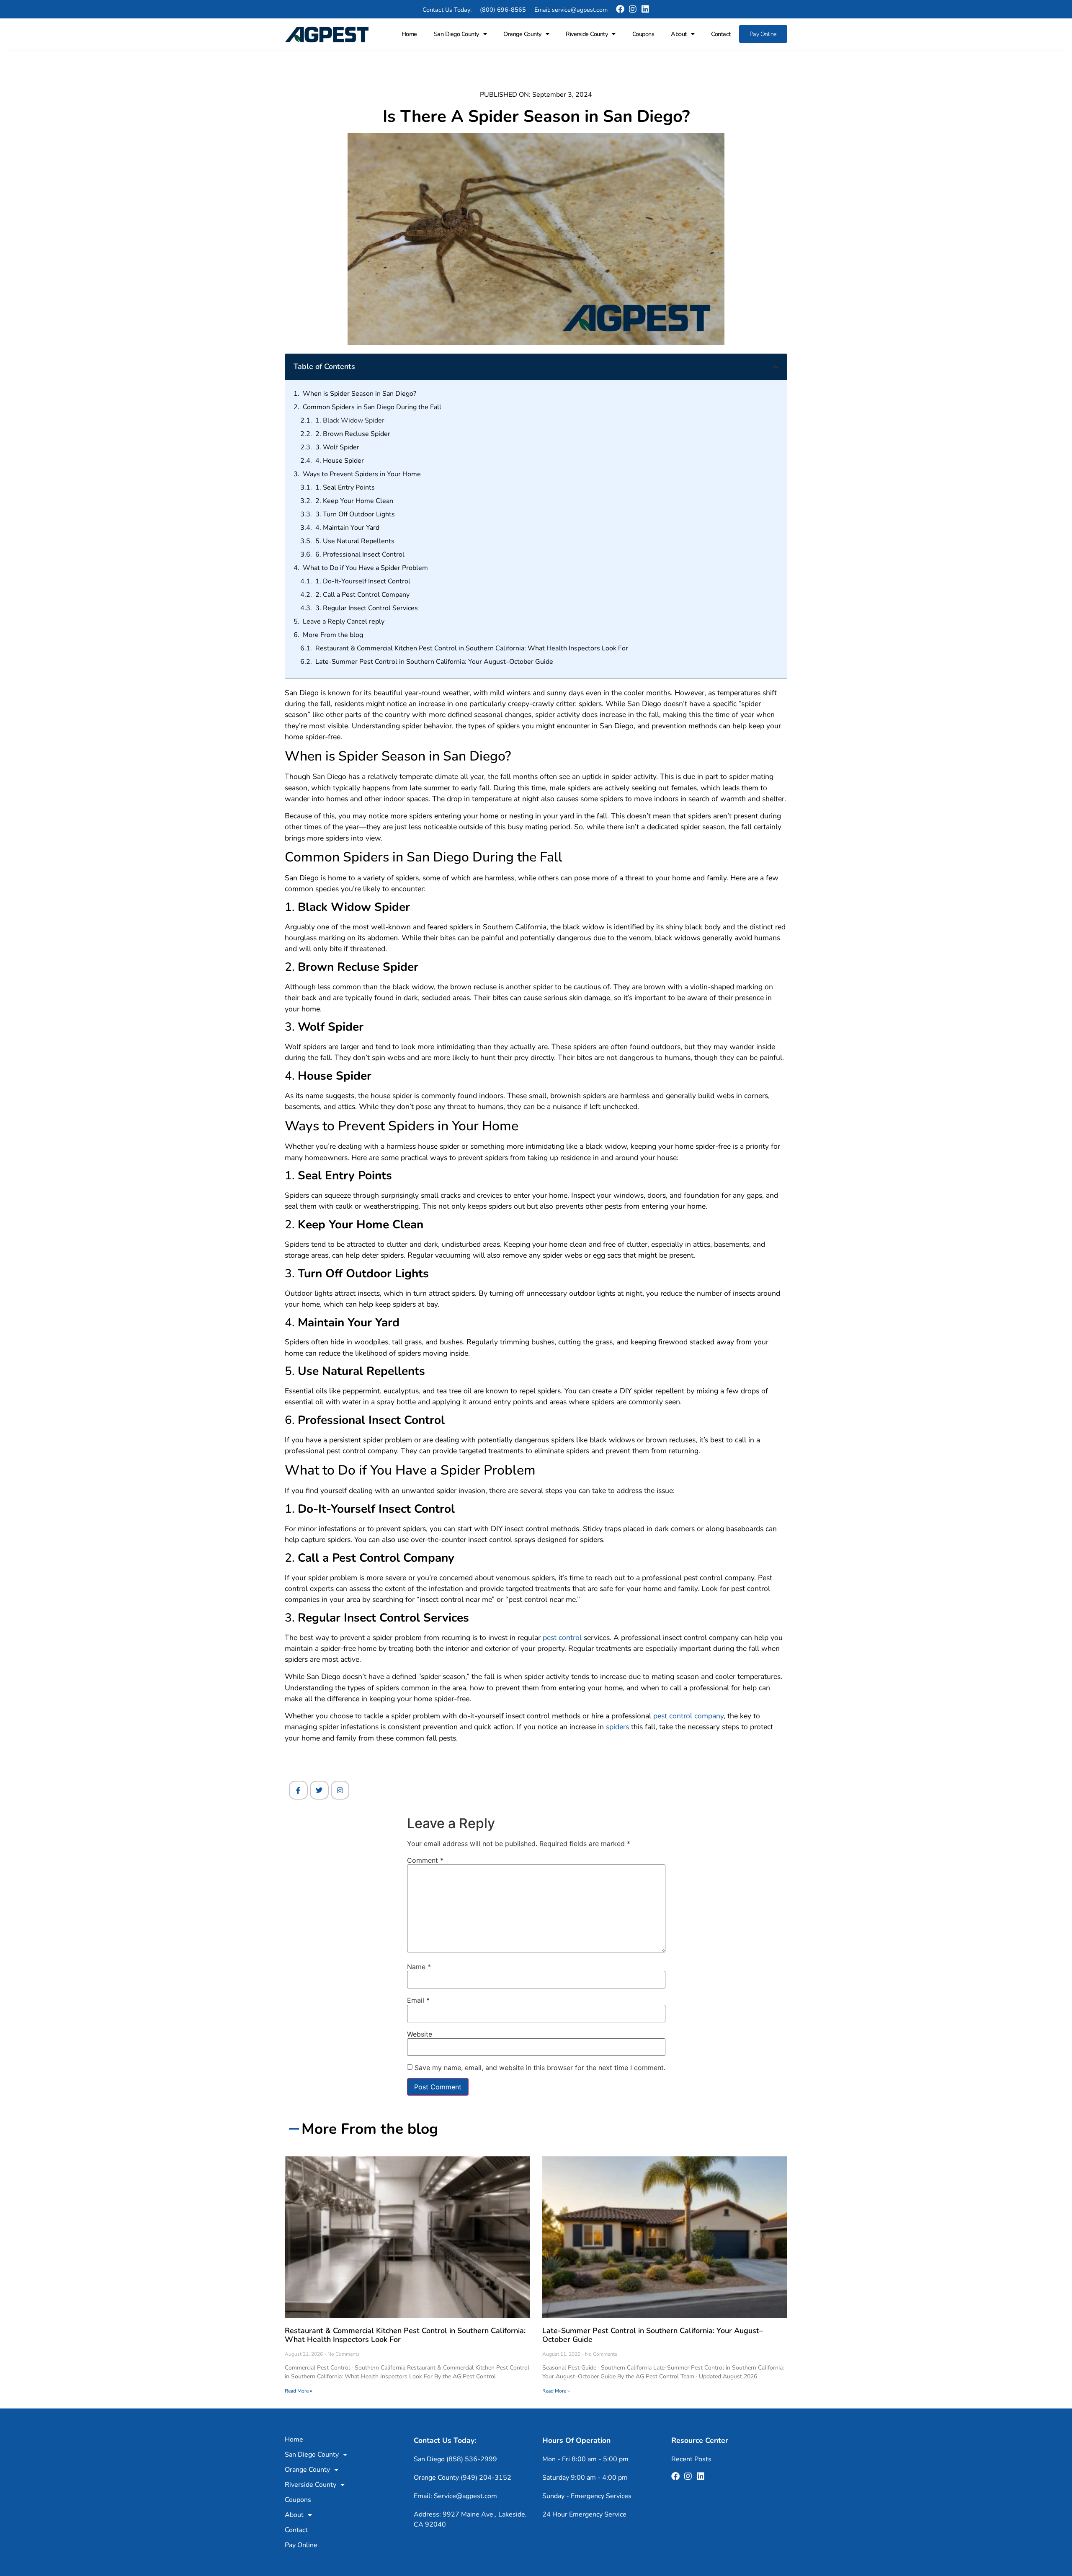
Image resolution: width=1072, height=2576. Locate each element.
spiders (617, 1727)
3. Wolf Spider (337, 447)
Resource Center (700, 2440)
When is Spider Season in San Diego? (359, 394)
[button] (776, 367)
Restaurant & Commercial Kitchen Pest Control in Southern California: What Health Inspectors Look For (472, 648)
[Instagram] (633, 9)
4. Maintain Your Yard (347, 528)
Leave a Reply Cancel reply (344, 621)
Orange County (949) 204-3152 (463, 2478)
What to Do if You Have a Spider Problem (365, 568)
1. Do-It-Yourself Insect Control (363, 581)
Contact (721, 34)
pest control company (688, 1716)
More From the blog (333, 635)
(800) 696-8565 (503, 10)
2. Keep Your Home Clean (354, 501)
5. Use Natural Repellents (355, 541)
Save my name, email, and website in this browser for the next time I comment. (540, 2068)
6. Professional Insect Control (360, 554)
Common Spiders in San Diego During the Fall (372, 407)
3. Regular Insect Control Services (367, 608)
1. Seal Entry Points (345, 487)
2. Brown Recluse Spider (353, 434)
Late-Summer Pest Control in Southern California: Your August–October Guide (434, 662)
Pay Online (763, 34)
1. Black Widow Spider (350, 420)
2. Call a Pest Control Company (362, 595)
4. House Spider (340, 461)
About (679, 34)
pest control (562, 1637)
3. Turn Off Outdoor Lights (355, 514)
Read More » (298, 2391)
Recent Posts (691, 2459)
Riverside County (587, 34)
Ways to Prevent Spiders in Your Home (362, 474)
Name (419, 1967)
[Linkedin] (645, 9)
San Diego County (456, 34)
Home (409, 34)
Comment (425, 1860)
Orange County (522, 34)
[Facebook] (620, 9)
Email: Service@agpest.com (455, 2496)
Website (420, 2034)
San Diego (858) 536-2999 (455, 2459)
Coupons (643, 34)
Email (418, 2000)
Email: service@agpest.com (571, 10)
